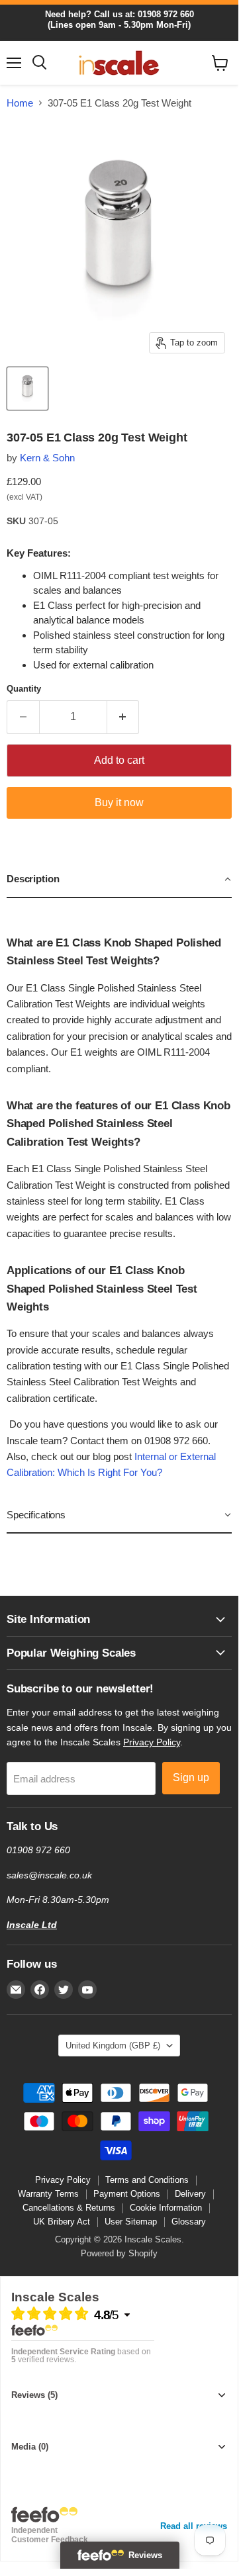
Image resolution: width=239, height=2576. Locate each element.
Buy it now (119, 803)
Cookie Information (166, 2208)
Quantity (24, 689)
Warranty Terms (48, 2194)
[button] (119, 880)
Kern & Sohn (47, 458)
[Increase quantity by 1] (123, 717)
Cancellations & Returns (69, 2208)
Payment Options (127, 2194)
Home (20, 103)
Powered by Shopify (119, 2253)
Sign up (191, 1777)
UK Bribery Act (62, 2222)
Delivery (190, 2194)
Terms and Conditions (147, 2180)
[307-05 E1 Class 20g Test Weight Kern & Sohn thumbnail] (27, 389)
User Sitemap (131, 2222)
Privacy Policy (152, 1742)
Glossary (189, 2222)
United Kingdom (113, 2046)
